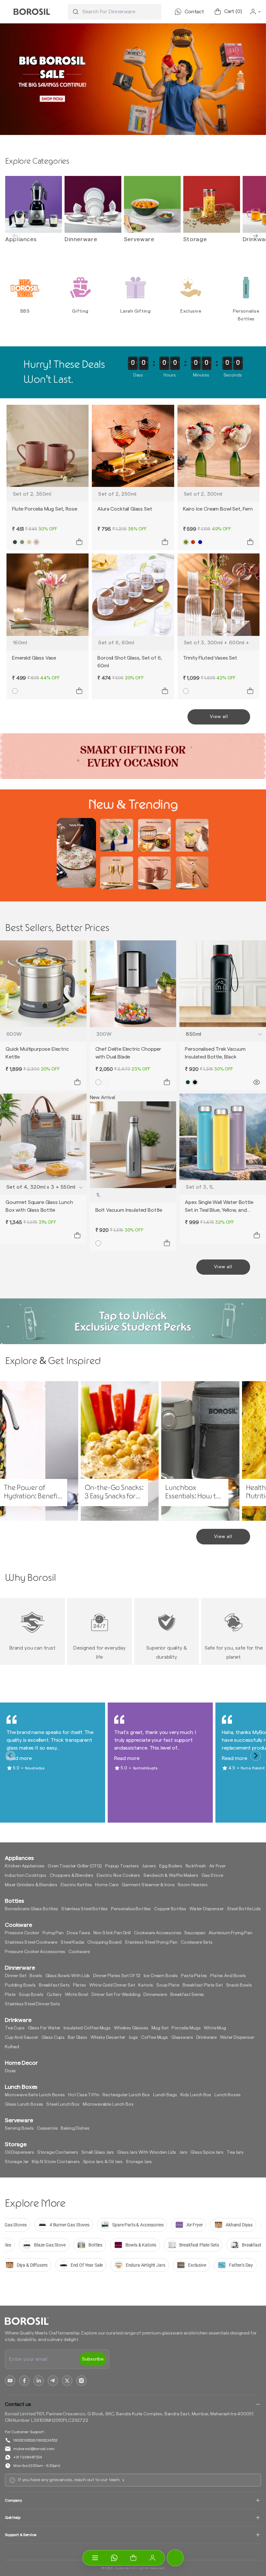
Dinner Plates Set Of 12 (117, 1976)
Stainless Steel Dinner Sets (32, 2004)
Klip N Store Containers (56, 2162)
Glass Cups (53, 2037)
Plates (79, 1985)
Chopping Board (104, 1942)
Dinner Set (16, 1976)
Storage (195, 239)
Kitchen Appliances (25, 1866)
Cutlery (54, 1995)
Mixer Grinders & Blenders (31, 1885)
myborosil (123, 2568)
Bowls (36, 1976)
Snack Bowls (239, 1985)
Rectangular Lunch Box (126, 2095)
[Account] (152, 2558)
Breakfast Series (187, 1995)
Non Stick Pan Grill (112, 1933)
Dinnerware (81, 239)
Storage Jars (139, 2162)
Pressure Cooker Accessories (35, 1952)
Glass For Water (44, 2028)
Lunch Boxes (227, 2095)
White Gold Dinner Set (112, 1985)
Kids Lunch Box (196, 2095)
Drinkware (207, 2037)
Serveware (139, 239)
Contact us (18, 2404)
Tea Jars (235, 2152)
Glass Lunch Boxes (24, 2104)
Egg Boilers (171, 1866)
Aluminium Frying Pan (230, 1933)
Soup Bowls (31, 1995)
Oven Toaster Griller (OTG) (75, 1866)
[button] (133, 2558)
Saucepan (195, 1933)
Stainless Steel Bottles (85, 1909)
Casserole (47, 2128)
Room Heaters (193, 1885)
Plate (10, 1995)
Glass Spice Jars (207, 2152)
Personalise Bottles (131, 1909)
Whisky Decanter (108, 2037)
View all (219, 717)
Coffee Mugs (155, 2037)
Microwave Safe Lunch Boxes (35, 2095)
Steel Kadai (72, 1942)
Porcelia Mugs (186, 2028)
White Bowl (77, 1995)
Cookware (79, 1952)
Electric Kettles (76, 1885)
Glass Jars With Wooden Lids (147, 2152)
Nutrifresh (196, 1866)
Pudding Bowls (20, 1985)
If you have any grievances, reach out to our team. (69, 2480)
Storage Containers (58, 2152)
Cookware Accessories (158, 1933)
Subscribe (93, 2359)
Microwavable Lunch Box (108, 2104)
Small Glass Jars (98, 2152)
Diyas (10, 2071)
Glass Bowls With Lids (68, 1976)
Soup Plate (168, 1985)
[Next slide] (256, 236)
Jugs (133, 2037)
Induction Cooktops (26, 1876)
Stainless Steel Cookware (31, 1942)
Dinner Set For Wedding (116, 1995)
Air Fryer (218, 1866)
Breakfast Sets (54, 1985)
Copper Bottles (170, 1909)
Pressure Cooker (22, 1933)
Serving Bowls (19, 2128)
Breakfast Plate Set (203, 1985)
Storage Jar (17, 2162)
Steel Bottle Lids (244, 1909)
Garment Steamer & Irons (148, 1885)
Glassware (182, 2037)
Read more (19, 1758)
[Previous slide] (16, 236)
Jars (183, 2152)
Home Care (107, 1885)
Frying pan (53, 1933)
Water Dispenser (207, 1909)
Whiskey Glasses (131, 2028)
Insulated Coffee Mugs (87, 2028)
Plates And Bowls (228, 1976)
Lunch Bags (165, 2095)
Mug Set (160, 2028)
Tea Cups (15, 2028)
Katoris (146, 1985)
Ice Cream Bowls (161, 1976)
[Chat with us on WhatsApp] (114, 2558)
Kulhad (12, 2047)
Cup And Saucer (22, 2037)
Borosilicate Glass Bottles (31, 1909)
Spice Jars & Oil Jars (103, 2162)
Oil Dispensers (19, 2152)
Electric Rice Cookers (118, 1876)
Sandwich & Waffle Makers (171, 1876)
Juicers (149, 1866)
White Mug (215, 2028)
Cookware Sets (197, 1942)
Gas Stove (212, 1876)
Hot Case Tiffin (84, 2095)
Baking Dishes (75, 2128)
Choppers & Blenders (72, 1876)
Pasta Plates (194, 1976)
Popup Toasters (122, 1866)
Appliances (21, 239)
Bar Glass (78, 2037)
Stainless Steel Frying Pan (151, 1942)
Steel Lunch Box (63, 2104)
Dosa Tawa (79, 1933)
